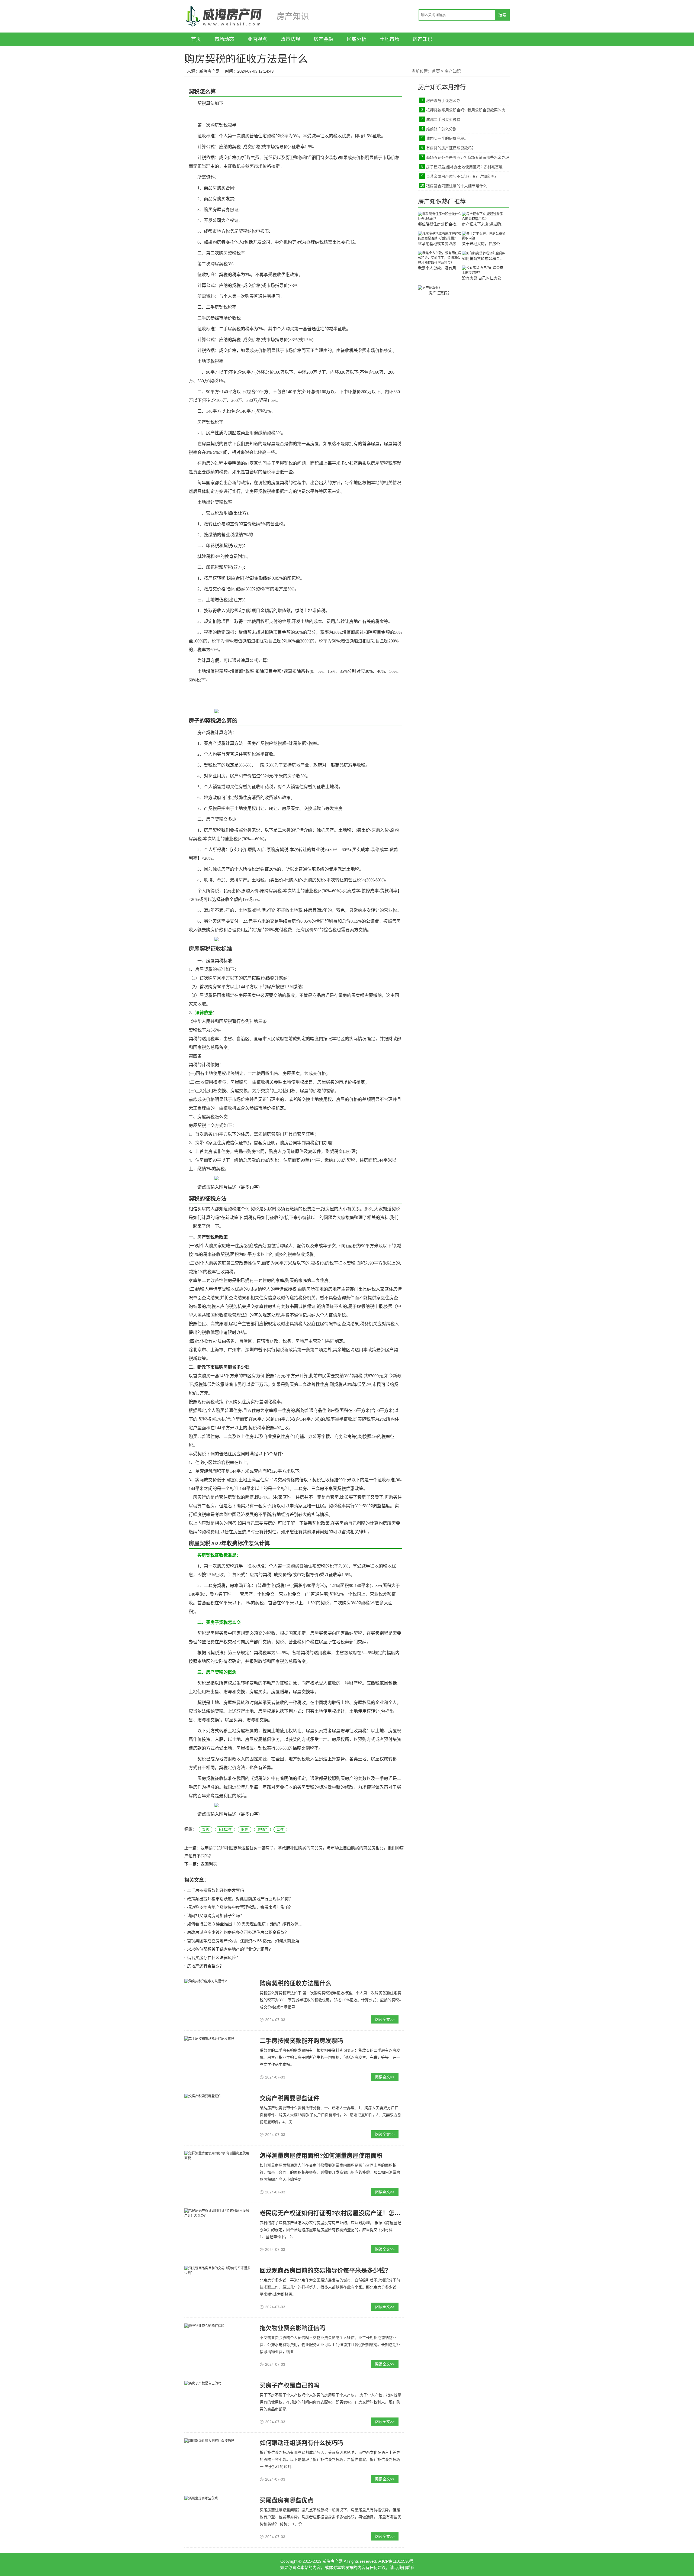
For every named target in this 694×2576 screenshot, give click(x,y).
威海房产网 (209, 71)
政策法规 (290, 39)
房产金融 (323, 39)
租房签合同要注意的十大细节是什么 (457, 186)
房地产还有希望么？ (205, 1966)
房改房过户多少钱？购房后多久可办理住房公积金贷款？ (238, 1932)
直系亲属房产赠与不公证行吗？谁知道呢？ (462, 176)
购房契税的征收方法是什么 (295, 1983)
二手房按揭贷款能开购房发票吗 (216, 1890)
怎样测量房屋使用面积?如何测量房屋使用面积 (321, 2156)
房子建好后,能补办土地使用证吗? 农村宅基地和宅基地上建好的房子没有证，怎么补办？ (468, 167)
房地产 (262, 1830)
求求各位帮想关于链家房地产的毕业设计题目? (229, 1949)
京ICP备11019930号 (396, 2561)
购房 (245, 1830)
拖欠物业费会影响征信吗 (293, 2328)
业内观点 (257, 39)
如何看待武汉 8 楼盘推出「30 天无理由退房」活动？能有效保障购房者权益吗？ (259, 1924)
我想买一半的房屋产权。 (447, 138)
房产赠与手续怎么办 (443, 101)
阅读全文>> (385, 2019)
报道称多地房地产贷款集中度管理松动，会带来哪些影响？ (240, 1907)
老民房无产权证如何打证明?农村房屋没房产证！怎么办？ (336, 2213)
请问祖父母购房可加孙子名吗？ (216, 1916)
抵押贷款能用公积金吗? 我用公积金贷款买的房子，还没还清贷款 (468, 110)
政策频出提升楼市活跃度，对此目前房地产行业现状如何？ (240, 1899)
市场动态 (224, 39)
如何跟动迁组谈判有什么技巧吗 (301, 2443)
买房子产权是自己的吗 (290, 2385)
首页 (196, 39)
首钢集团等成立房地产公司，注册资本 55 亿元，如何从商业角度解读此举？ (255, 1941)
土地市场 (390, 39)
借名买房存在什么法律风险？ (213, 1958)
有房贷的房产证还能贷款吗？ (451, 148)
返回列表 (209, 1864)
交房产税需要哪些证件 (290, 2098)
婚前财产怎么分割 (441, 129)
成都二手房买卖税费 (443, 119)
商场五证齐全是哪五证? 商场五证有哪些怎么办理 (468, 157)
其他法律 (225, 1830)
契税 (205, 1830)
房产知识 (423, 39)
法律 (280, 1830)
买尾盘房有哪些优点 (287, 2500)
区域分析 (356, 39)
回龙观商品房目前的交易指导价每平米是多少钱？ (325, 2270)
